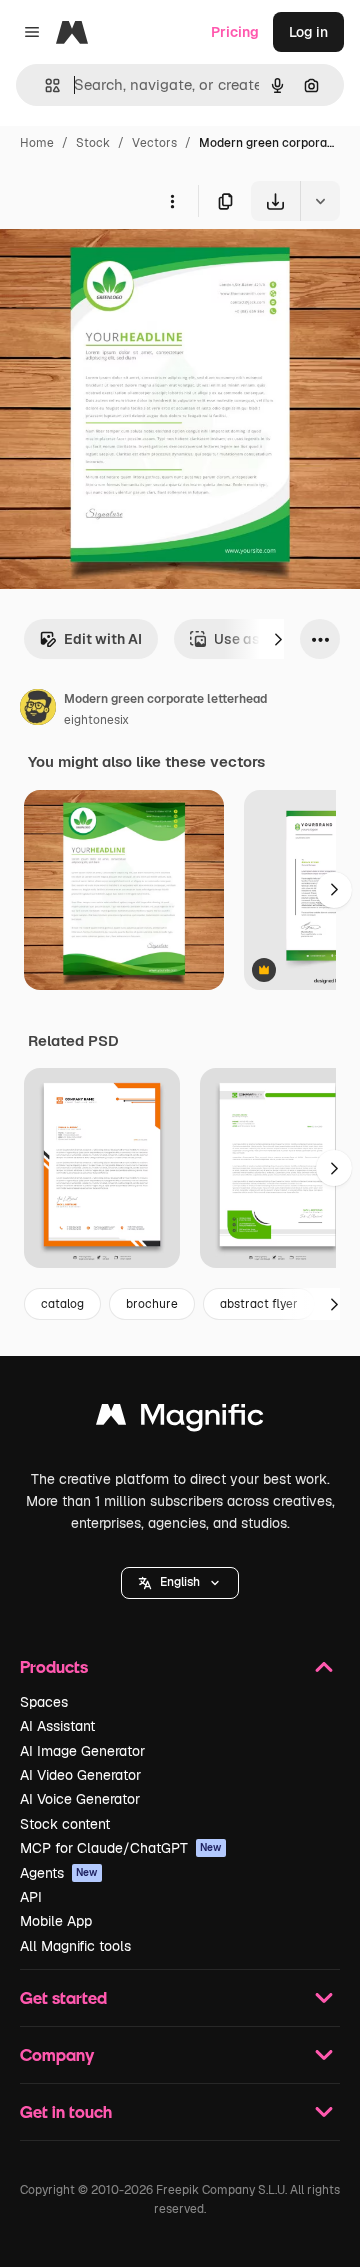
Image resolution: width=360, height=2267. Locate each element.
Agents (59, 1873)
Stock (93, 143)
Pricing (235, 32)
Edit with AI (103, 639)
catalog (62, 1304)
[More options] (172, 201)
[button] (180, 1583)
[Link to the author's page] (38, 710)
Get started (63, 1997)
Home (37, 143)
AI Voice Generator (80, 1799)
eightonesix (96, 720)
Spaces (44, 1702)
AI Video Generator (80, 1775)
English (180, 1582)
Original (128, 267)
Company (57, 2054)
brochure (152, 1304)
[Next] (278, 639)
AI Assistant (57, 1726)
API (31, 1897)
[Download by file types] (320, 201)
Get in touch (66, 2111)
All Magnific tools (75, 1946)
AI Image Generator (82, 1751)
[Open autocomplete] (44, 85)
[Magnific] (180, 1419)
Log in (308, 32)
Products (54, 1666)
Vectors (154, 143)
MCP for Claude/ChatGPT (121, 1848)
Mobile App (56, 1921)
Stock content (65, 1824)
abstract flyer (259, 1304)
